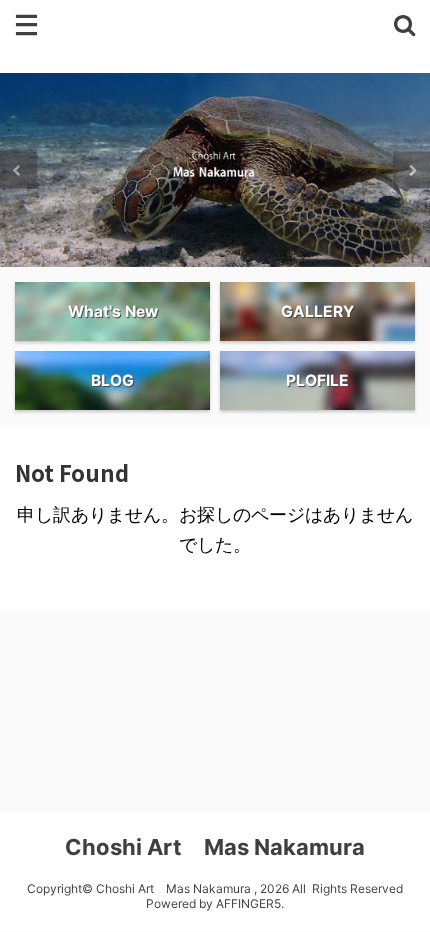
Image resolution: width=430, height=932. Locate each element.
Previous (18, 170)
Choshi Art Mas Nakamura (215, 847)
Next (411, 170)
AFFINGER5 (248, 903)
